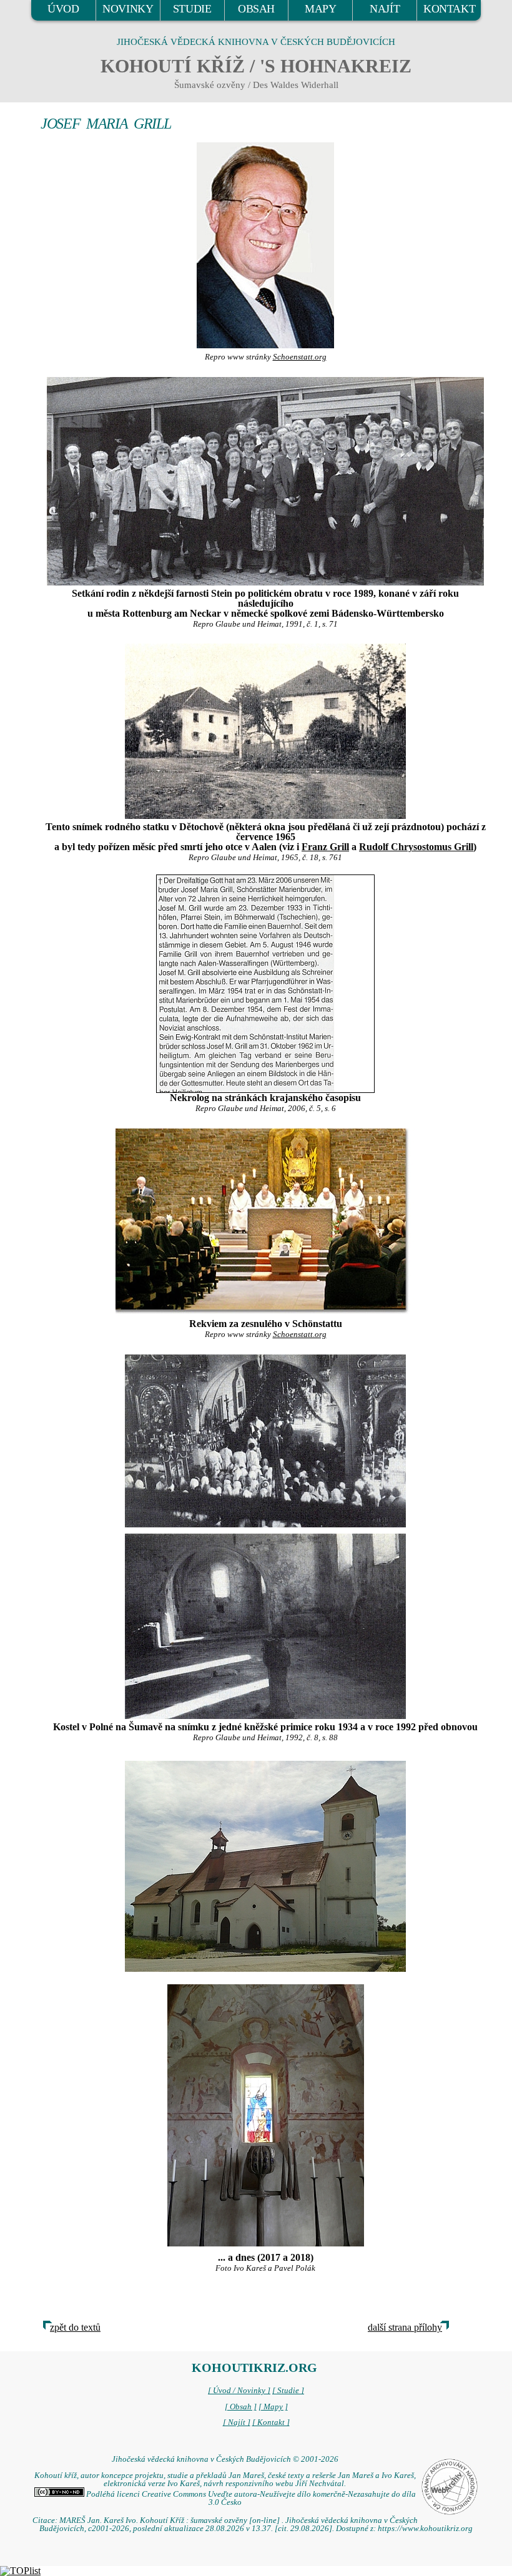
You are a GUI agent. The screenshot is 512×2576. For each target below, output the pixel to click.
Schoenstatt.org (300, 357)
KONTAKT (449, 9)
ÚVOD (63, 9)
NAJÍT (385, 9)
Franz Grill (325, 847)
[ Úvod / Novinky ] (239, 2391)
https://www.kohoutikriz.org (425, 2529)
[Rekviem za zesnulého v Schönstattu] (265, 1222)
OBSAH (256, 9)
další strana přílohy (405, 2327)
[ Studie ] (288, 2391)
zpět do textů (75, 2327)
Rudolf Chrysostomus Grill (416, 847)
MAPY (320, 9)
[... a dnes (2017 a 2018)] (265, 1865)
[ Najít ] (237, 2422)
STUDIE (192, 9)
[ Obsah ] (241, 2407)
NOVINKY (128, 9)
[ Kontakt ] (271, 2422)
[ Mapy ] (273, 2407)
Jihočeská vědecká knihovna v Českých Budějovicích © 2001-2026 (225, 2459)
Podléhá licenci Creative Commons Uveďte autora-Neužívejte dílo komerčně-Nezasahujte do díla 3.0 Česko (250, 2498)
